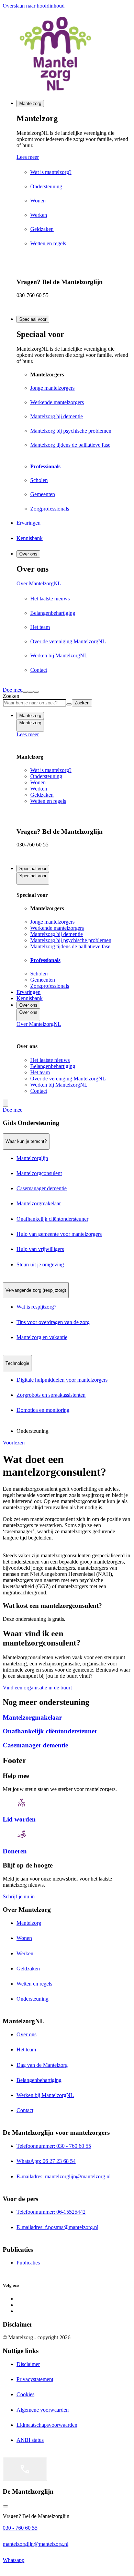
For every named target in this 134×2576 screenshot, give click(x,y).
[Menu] (31, 692)
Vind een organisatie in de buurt (37, 1688)
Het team (40, 1072)
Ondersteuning (46, 776)
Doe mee (13, 690)
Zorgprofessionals (50, 986)
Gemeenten (43, 980)
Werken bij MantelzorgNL (59, 1085)
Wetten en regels (48, 801)
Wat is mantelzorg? (51, 770)
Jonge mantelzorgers (52, 922)
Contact (39, 1091)
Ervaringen (29, 992)
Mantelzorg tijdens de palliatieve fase (70, 946)
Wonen (38, 782)
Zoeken (11, 696)
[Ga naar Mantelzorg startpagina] (67, 54)
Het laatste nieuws (50, 1060)
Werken (39, 789)
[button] (67, 1123)
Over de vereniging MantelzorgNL (68, 1079)
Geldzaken (42, 795)
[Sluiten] (36, 692)
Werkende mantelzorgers (57, 928)
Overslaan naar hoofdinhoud (34, 6)
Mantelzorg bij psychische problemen (71, 940)
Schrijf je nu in (19, 1896)
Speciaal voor (33, 319)
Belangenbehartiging (53, 1066)
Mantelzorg (30, 103)
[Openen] (25, 2469)
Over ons (28, 554)
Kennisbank (30, 998)
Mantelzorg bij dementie (57, 934)
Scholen (39, 974)
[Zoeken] (25, 692)
